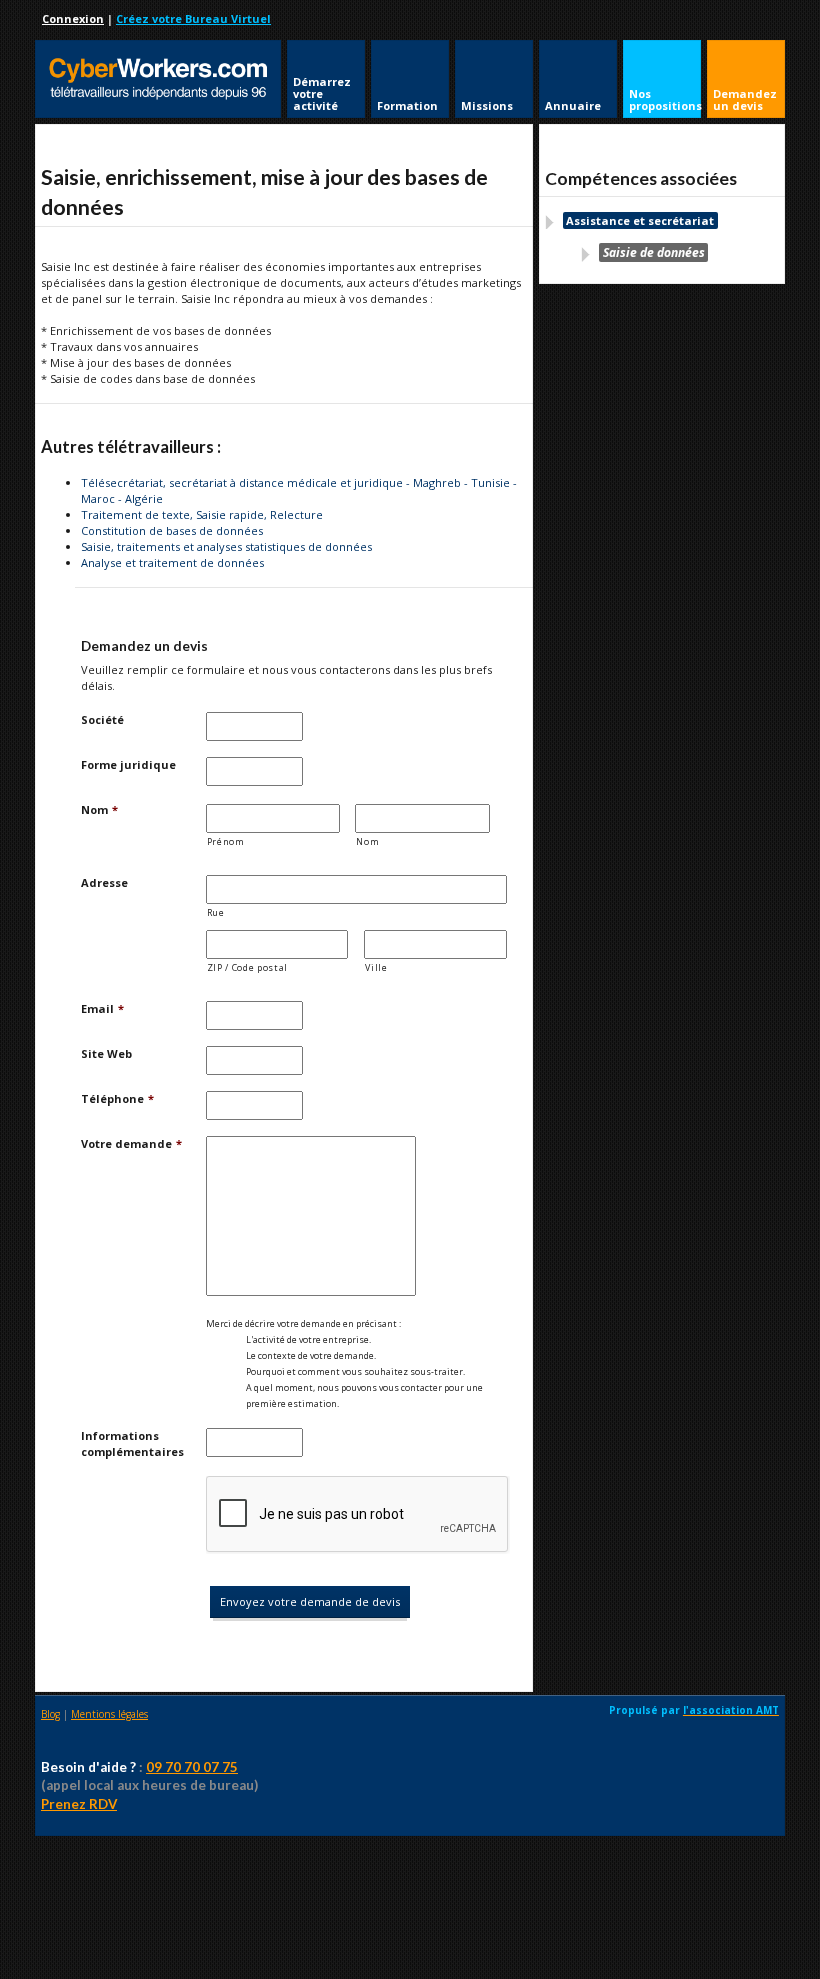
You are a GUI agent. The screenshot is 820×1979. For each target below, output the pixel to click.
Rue (216, 912)
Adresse (104, 882)
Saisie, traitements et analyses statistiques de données (226, 546)
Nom (99, 809)
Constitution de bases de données (172, 530)
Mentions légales (109, 1714)
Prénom (226, 841)
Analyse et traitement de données (172, 562)
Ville (376, 967)
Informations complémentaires (132, 1443)
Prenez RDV (79, 1804)
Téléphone (117, 1098)
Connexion (73, 18)
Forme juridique (128, 764)
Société (102, 719)
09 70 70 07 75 (192, 1767)
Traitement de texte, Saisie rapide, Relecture (202, 514)
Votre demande (131, 1143)
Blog (50, 1714)
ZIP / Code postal (247, 967)
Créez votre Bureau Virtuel (193, 18)
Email (102, 1008)
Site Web (106, 1053)
